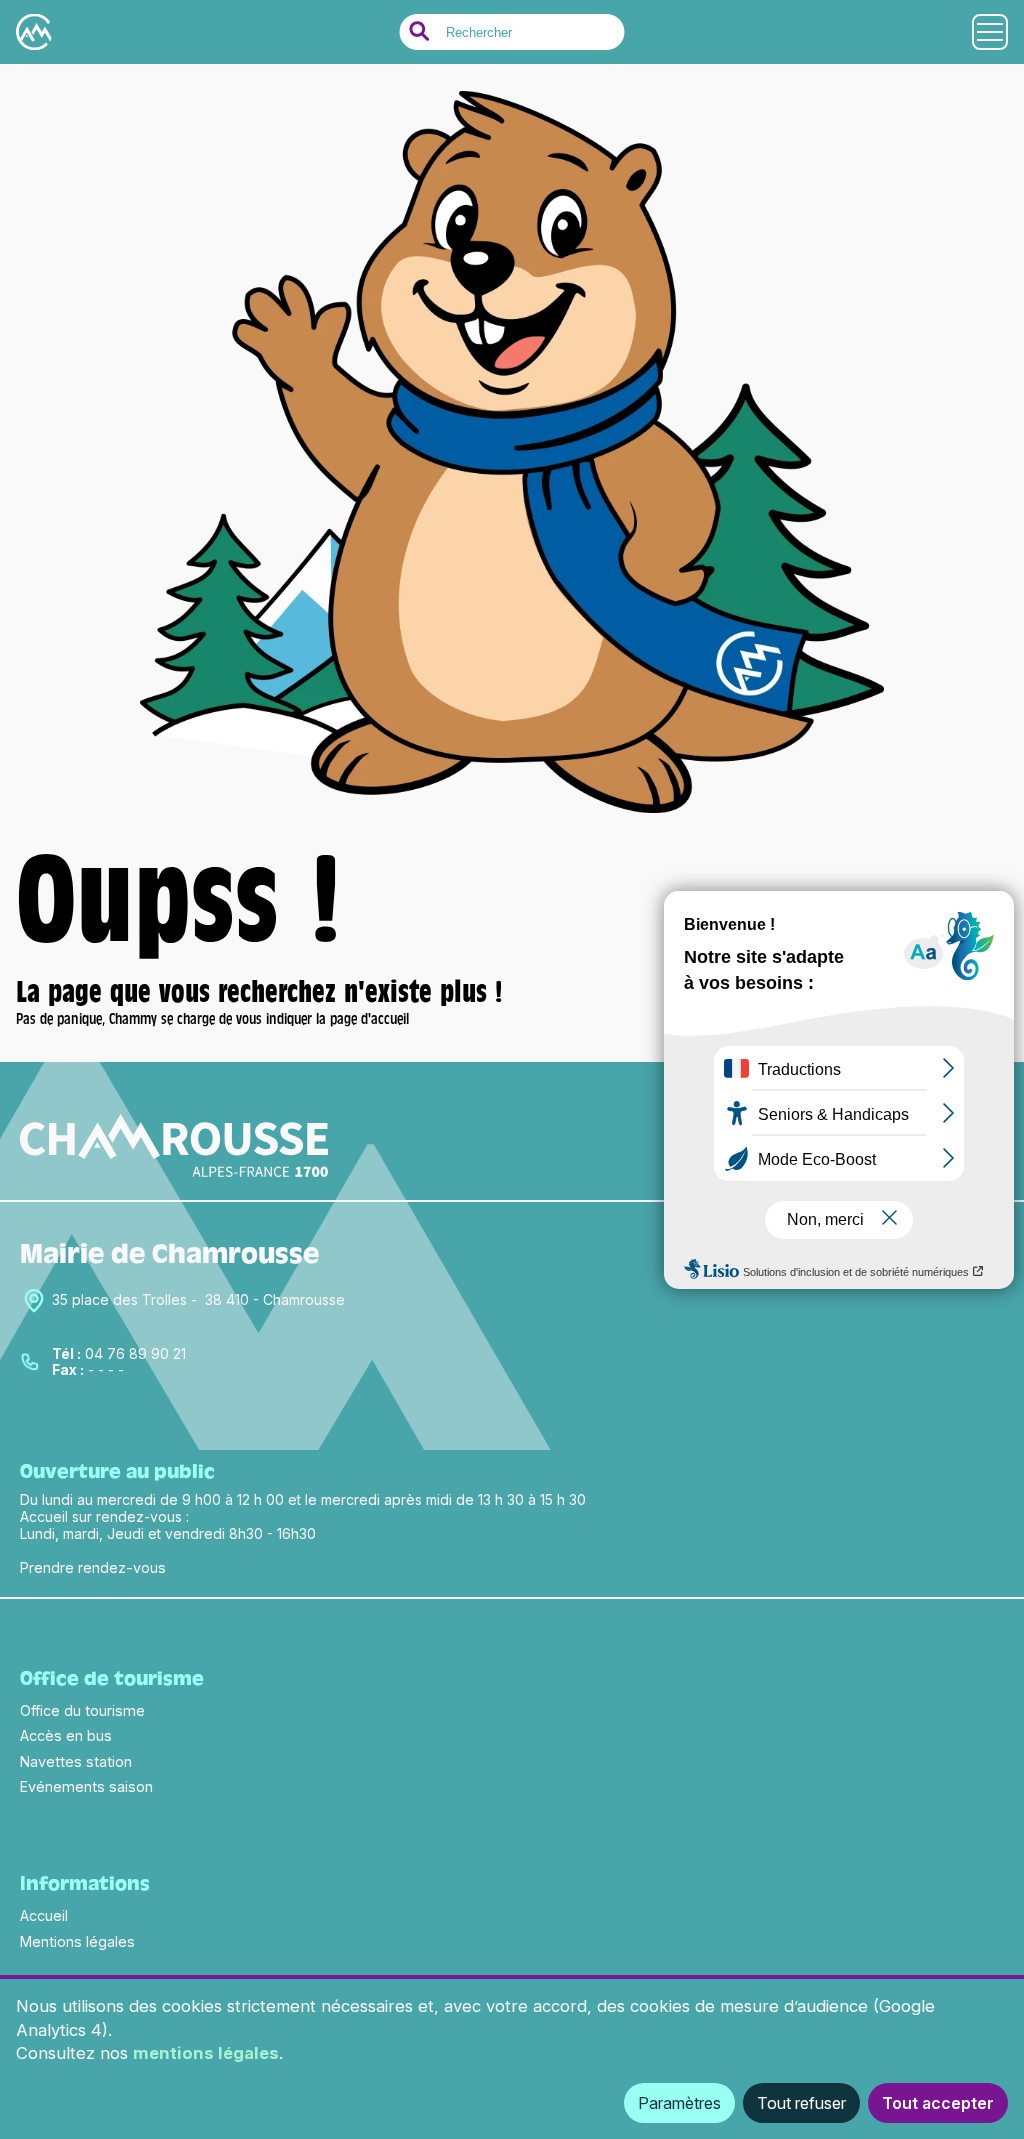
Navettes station (76, 1761)
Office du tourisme (82, 1710)
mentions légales (206, 2053)
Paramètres (679, 2103)
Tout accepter (938, 2103)
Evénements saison (86, 1786)
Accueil (44, 1915)
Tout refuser (801, 2103)
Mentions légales (77, 1941)
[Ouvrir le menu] (990, 32)
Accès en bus (66, 1735)
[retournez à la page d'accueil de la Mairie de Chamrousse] (512, 818)
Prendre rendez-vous (93, 1567)
